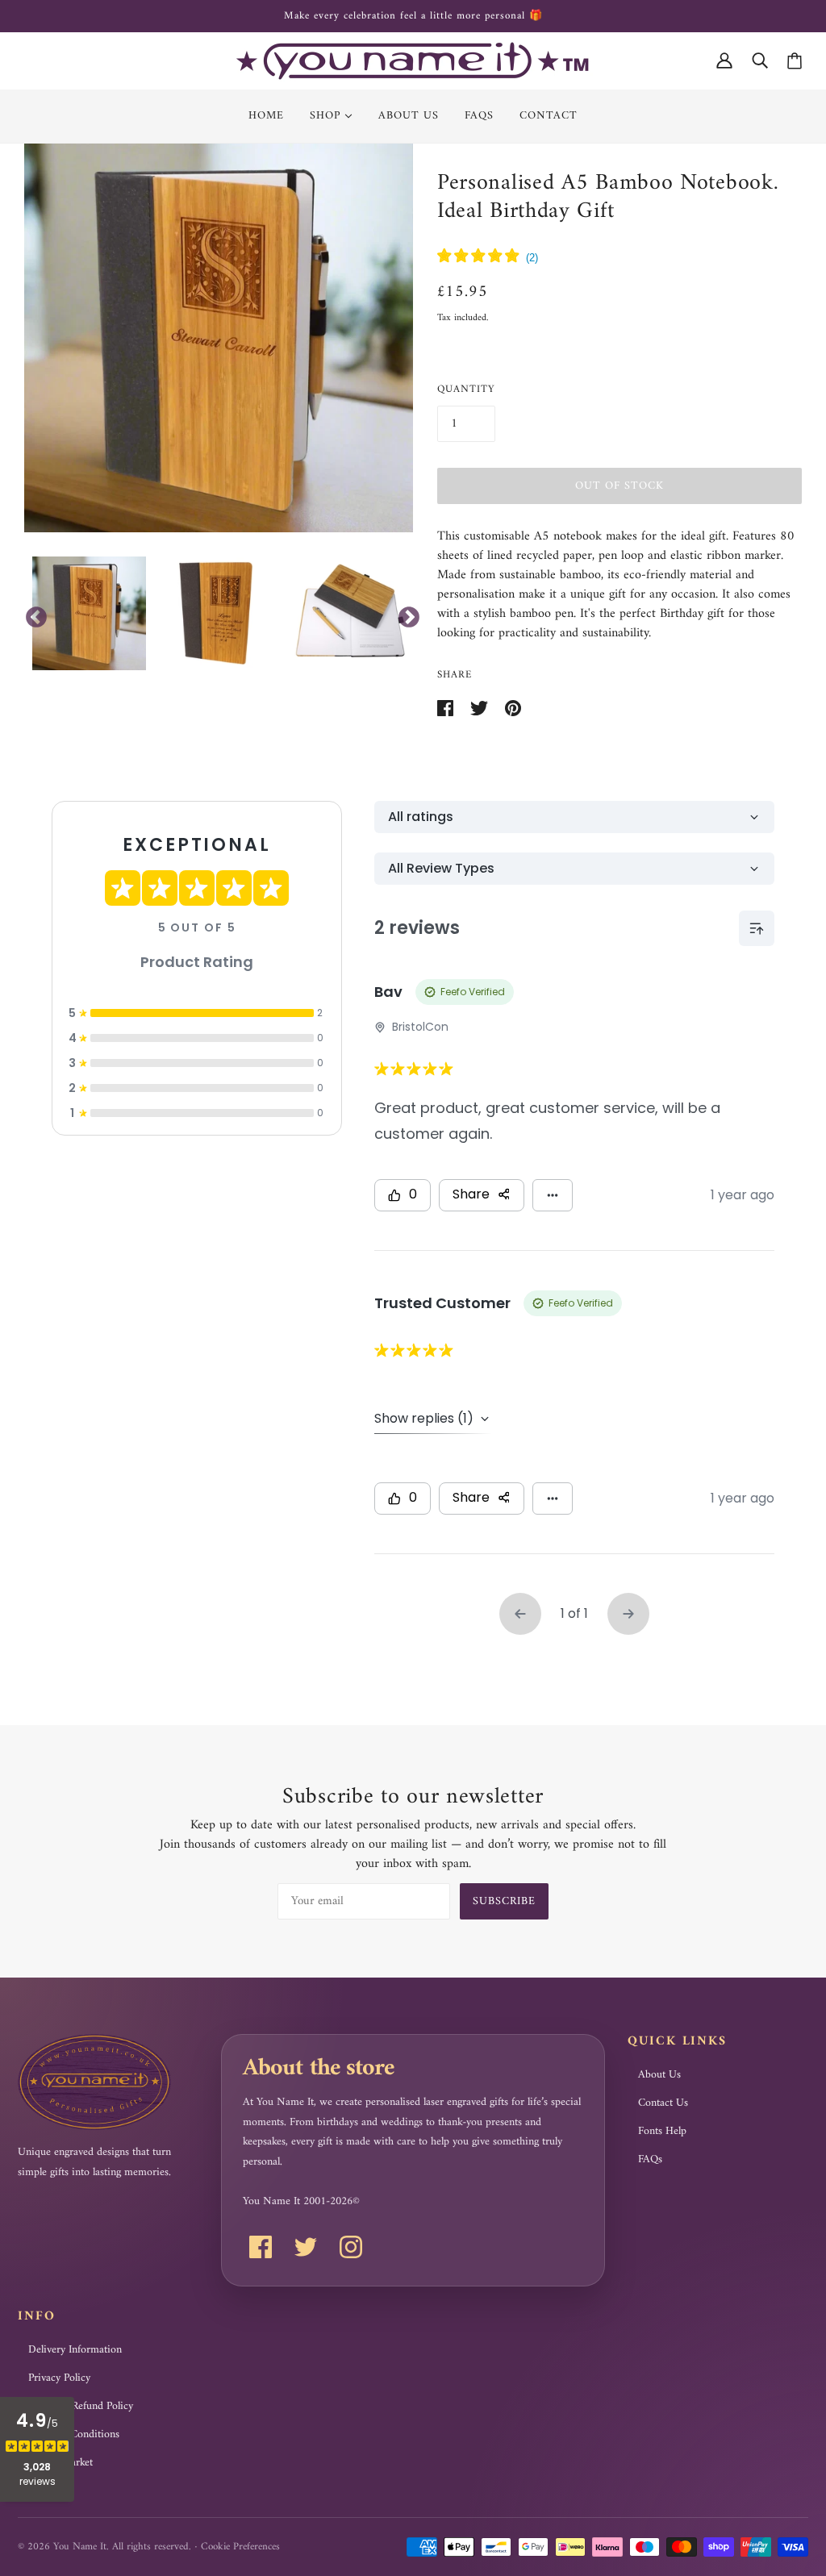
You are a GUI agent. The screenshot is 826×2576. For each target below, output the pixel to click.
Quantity (466, 389)
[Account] (724, 61)
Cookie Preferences (240, 2547)
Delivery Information (75, 2350)
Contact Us (663, 2103)
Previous (32, 614)
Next (405, 614)
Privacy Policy (59, 2378)
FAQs (650, 2160)
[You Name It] (413, 60)
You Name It (80, 2547)
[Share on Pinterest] (513, 707)
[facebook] (261, 2247)
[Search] (760, 61)
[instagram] (351, 2247)
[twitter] (306, 2247)
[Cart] (795, 61)
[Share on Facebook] (447, 707)
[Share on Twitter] (481, 707)
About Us (659, 2075)
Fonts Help (662, 2132)
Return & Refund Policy (81, 2407)
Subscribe (504, 1901)
